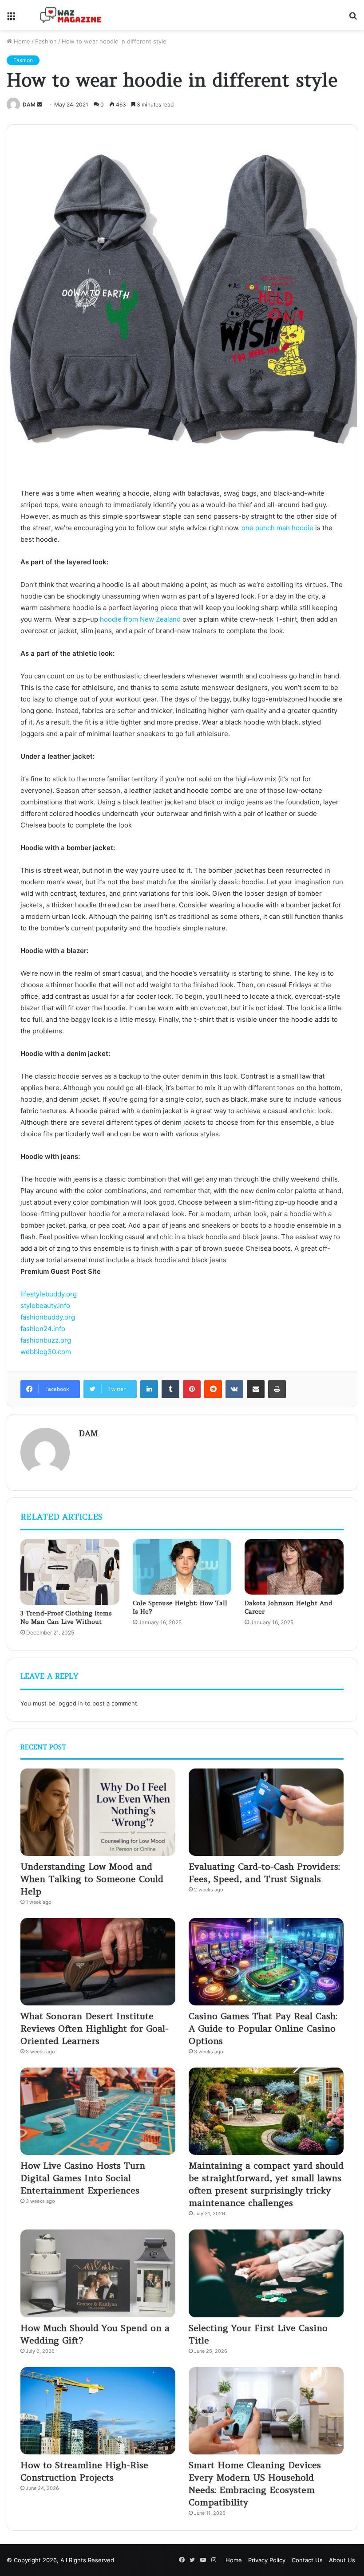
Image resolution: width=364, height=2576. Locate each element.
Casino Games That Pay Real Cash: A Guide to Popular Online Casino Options (263, 2028)
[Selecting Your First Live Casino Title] (266, 2273)
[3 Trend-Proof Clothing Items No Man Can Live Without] (70, 1572)
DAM (29, 104)
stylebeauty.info (45, 1306)
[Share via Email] (256, 1389)
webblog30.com (46, 1352)
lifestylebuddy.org (49, 1294)
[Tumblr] (170, 1389)
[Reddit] (213, 1389)
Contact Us (307, 2560)
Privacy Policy (267, 2560)
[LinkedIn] (149, 1389)
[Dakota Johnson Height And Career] (294, 1567)
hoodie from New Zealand (140, 619)
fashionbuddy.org (48, 1317)
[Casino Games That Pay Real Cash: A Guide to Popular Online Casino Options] (266, 1962)
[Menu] (11, 18)
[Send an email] (40, 104)
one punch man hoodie (277, 528)
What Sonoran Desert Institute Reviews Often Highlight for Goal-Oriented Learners (95, 2028)
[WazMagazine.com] (71, 15)
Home (21, 41)
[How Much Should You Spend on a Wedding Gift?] (98, 2273)
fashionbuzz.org (46, 1340)
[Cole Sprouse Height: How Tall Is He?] (182, 1567)
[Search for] (353, 18)
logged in (70, 1703)
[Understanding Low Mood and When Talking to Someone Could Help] (98, 1812)
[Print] (277, 1389)
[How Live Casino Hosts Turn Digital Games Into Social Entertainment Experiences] (98, 2111)
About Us (342, 2560)
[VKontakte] (234, 1389)
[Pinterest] (192, 1389)
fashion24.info (43, 1329)
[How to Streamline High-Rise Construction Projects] (98, 2411)
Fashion (46, 41)
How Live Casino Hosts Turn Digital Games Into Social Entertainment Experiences (83, 2178)
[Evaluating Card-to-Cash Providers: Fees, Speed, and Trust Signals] (266, 1812)
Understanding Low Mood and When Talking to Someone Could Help (92, 1879)
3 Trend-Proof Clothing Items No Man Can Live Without (66, 1617)
